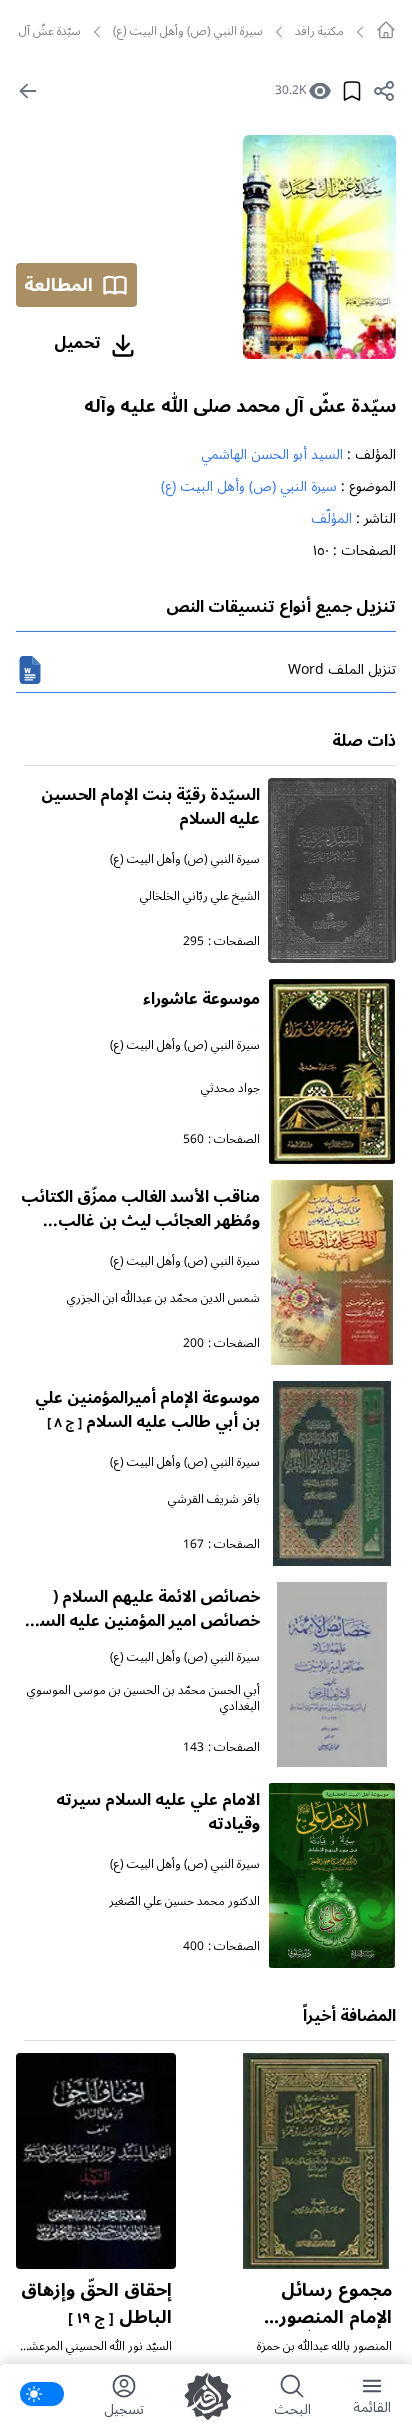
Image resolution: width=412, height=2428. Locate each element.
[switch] (42, 2394)
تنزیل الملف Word (342, 669)
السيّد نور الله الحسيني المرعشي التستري (96, 2354)
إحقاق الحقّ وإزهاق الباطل (96, 2303)
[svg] (386, 30)
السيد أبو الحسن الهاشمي (272, 454)
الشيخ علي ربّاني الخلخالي (200, 896)
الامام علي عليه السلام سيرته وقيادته (158, 1812)
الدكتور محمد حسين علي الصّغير (184, 1901)
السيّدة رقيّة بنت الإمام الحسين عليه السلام (150, 807)
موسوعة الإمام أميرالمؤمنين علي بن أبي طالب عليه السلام (147, 1410)
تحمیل (77, 343)
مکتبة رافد (319, 32)
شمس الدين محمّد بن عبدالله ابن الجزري (163, 1298)
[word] (30, 670)
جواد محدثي (230, 1088)
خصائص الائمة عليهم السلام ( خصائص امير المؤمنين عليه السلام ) (139, 1621)
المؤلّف (331, 518)
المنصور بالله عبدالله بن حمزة (324, 2346)
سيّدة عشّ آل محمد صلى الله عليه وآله (240, 406)
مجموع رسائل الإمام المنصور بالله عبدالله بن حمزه (331, 2330)
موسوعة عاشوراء (201, 999)
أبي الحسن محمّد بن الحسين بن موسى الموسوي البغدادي (143, 1698)
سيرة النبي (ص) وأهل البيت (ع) (188, 32)
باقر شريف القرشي (214, 1499)
